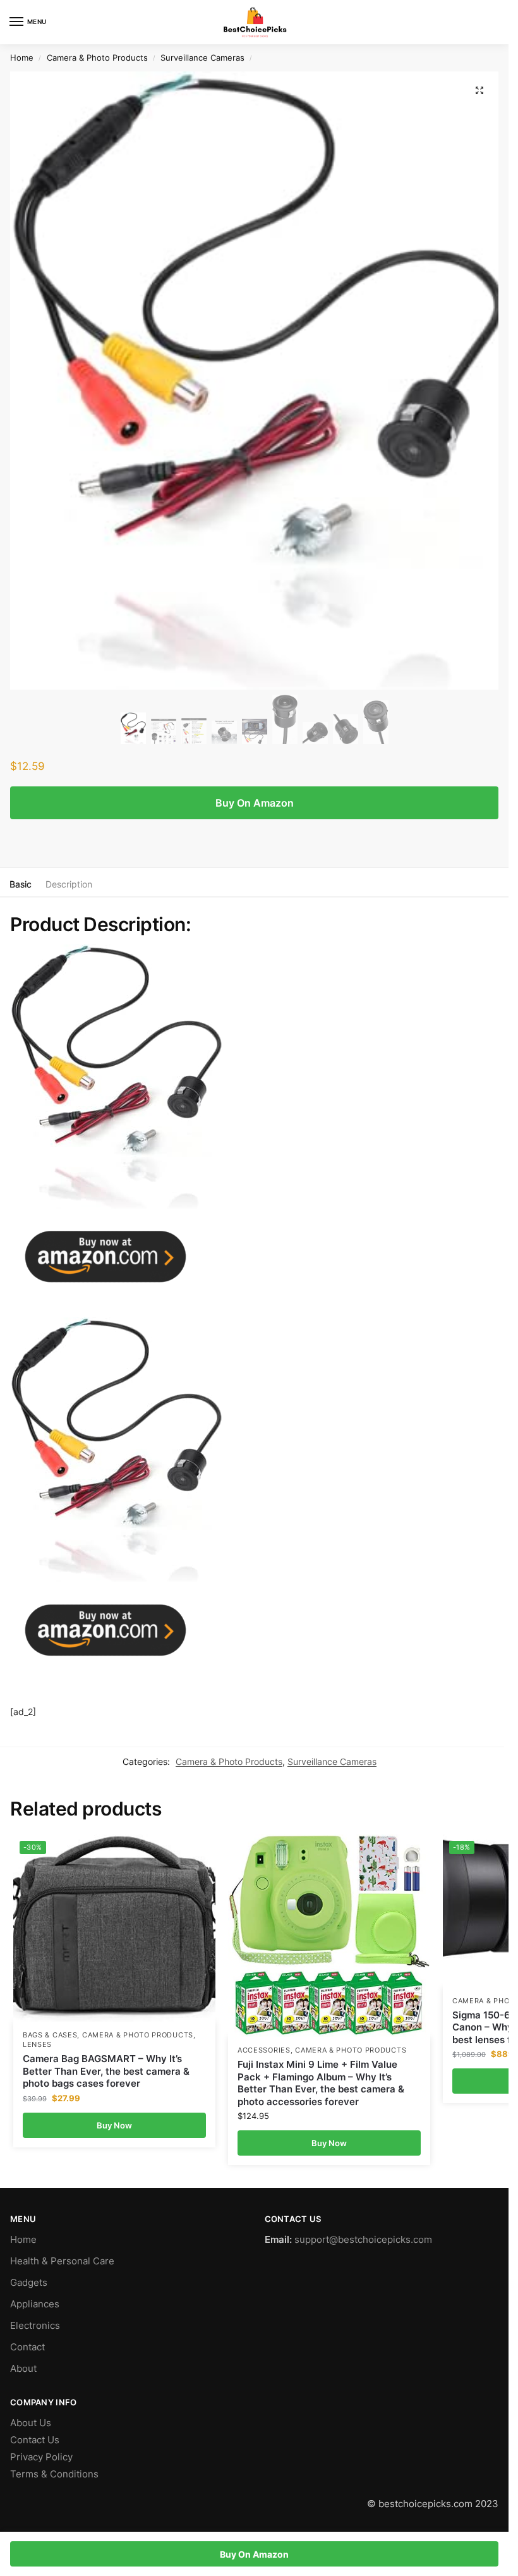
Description (69, 884)
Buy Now (114, 2125)
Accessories (264, 2050)
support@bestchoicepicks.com (363, 2240)
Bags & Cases (50, 2035)
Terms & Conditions (54, 2474)
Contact (27, 2347)
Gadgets (29, 2283)
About (23, 2369)
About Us (31, 2423)
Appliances (35, 2304)
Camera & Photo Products (97, 58)
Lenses (37, 2045)
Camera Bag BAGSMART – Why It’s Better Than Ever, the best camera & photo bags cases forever (106, 2071)
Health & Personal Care (62, 2261)
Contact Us (35, 2440)
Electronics (35, 2326)
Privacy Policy (41, 2457)
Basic (21, 884)
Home (22, 58)
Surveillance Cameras (202, 58)
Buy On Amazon (255, 803)
